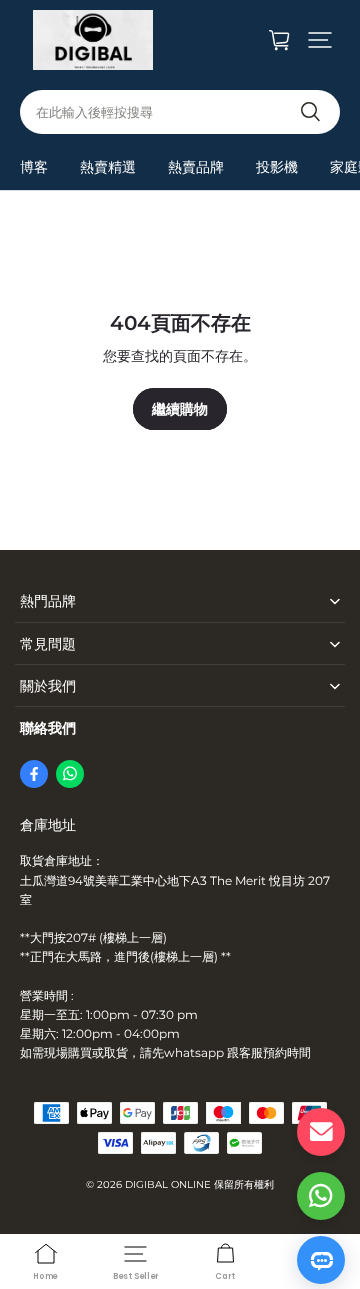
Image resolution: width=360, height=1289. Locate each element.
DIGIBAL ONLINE (168, 1184)
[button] (320, 40)
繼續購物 (180, 409)
